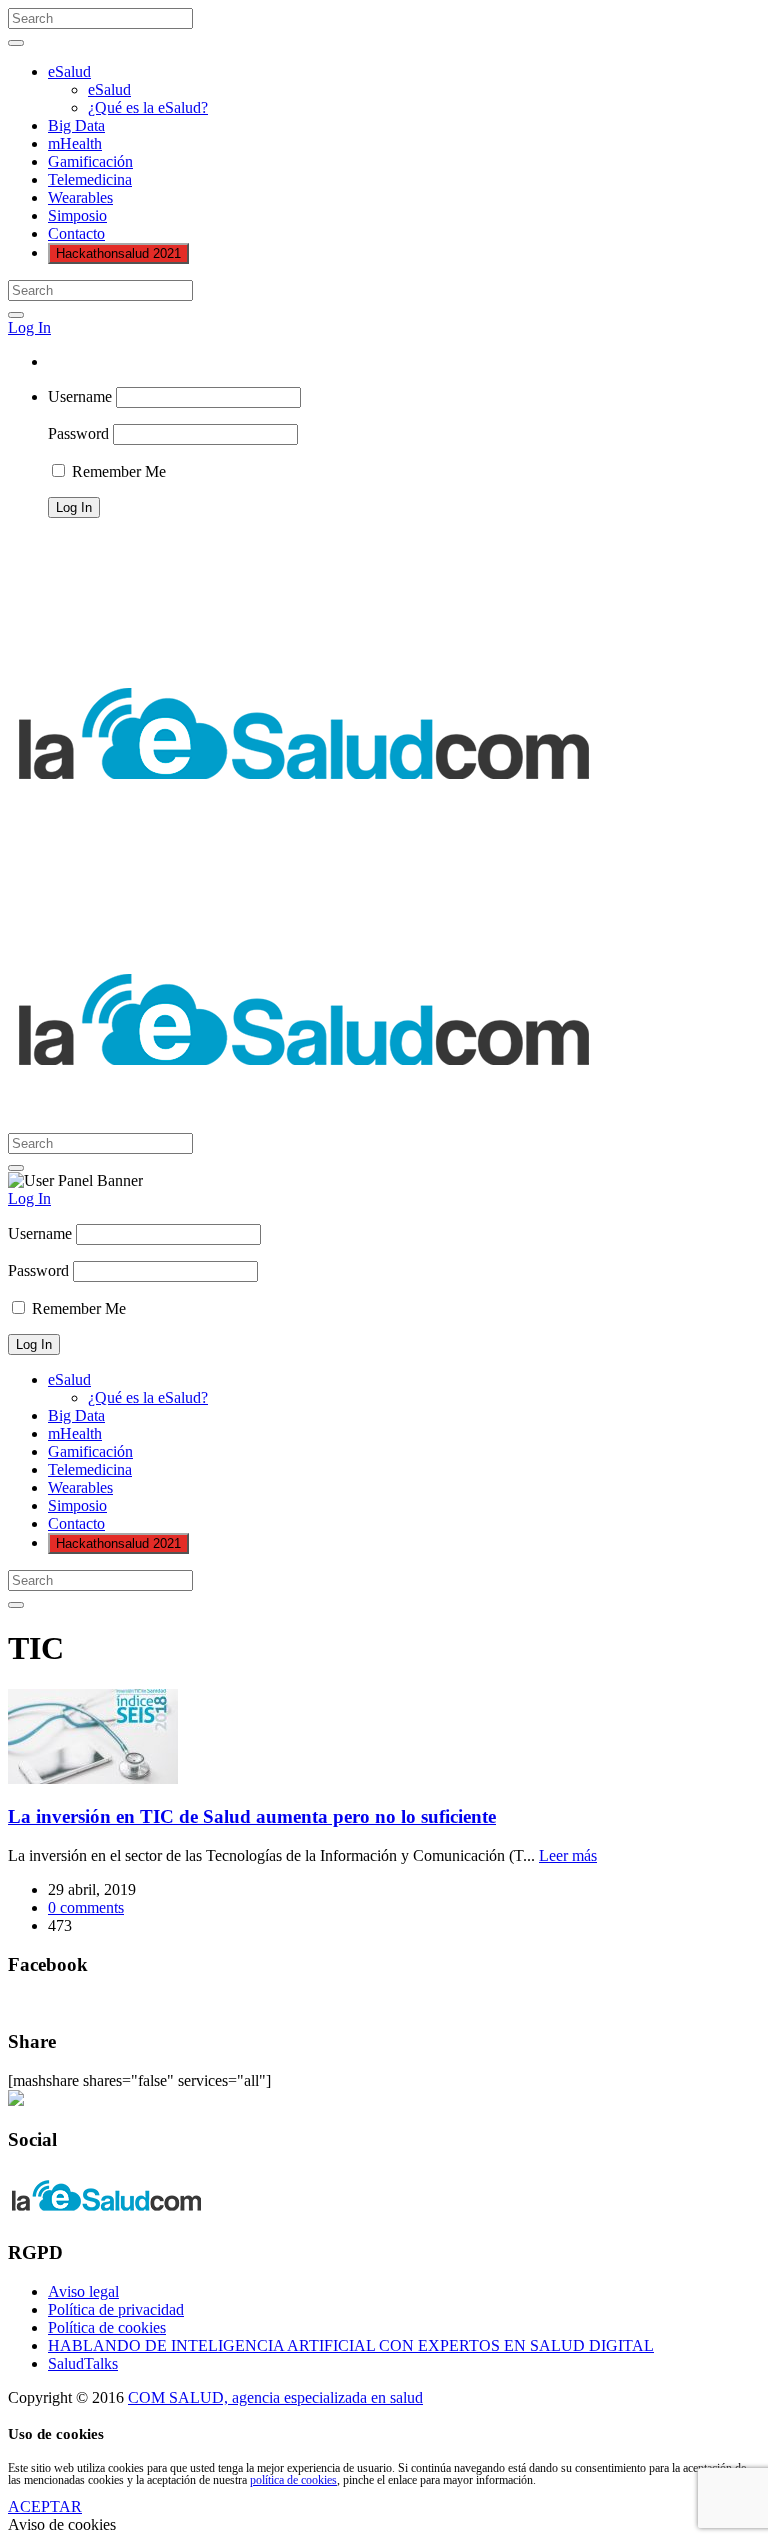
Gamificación (90, 161)
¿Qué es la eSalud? (148, 107)
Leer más (568, 1855)
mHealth (75, 143)
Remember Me (117, 471)
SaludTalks (83, 2363)
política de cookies (293, 2480)
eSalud (69, 71)
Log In (29, 327)
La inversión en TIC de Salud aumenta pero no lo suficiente (252, 1816)
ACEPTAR (45, 2506)
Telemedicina (90, 179)
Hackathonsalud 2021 (118, 253)
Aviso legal (83, 2291)
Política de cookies (107, 2327)
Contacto (76, 233)
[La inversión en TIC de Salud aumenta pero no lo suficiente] (93, 1778)
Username (80, 396)
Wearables (80, 197)
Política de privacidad (116, 2309)
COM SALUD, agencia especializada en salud (275, 2397)
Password (78, 433)
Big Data (76, 125)
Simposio (77, 215)
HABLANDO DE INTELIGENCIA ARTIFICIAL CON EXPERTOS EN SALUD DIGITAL (351, 2345)
